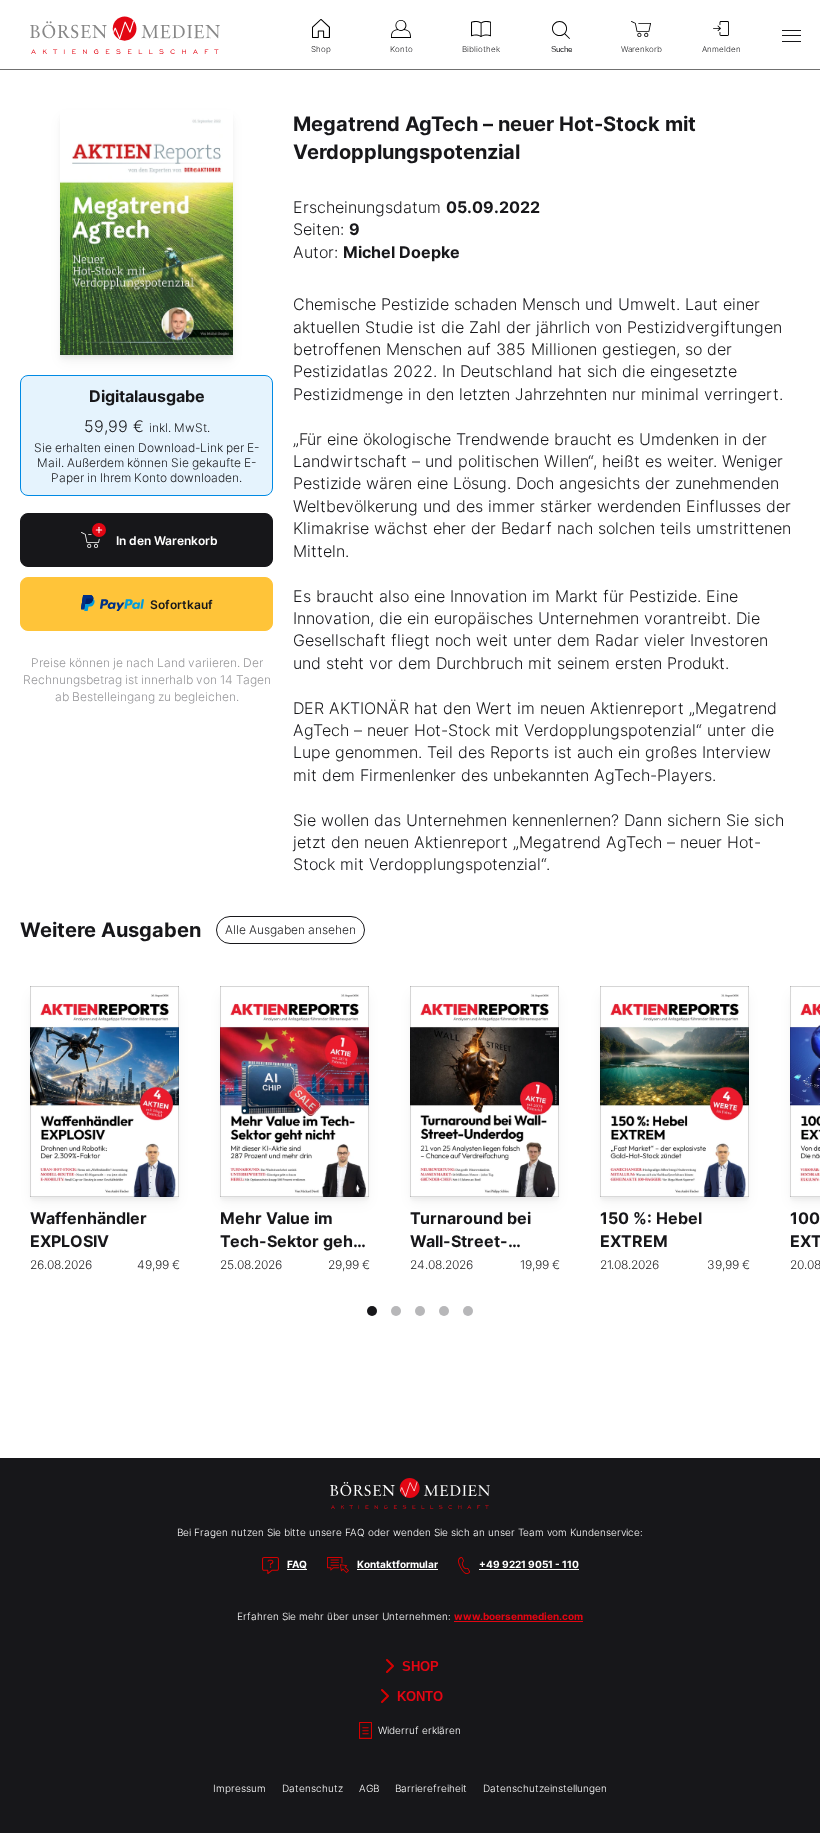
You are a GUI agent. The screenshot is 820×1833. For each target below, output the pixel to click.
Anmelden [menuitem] (721, 49)
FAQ (297, 1564)
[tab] (372, 1311)
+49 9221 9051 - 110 (529, 1564)
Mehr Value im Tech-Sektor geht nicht (289, 1240)
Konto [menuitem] (401, 49)
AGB (369, 1788)
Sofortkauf (181, 604)
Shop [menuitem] (321, 49)
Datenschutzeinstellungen (545, 1788)
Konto (418, 1696)
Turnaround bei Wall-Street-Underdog (470, 1240)
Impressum (239, 1788)
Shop (418, 1666)
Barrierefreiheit (431, 1788)
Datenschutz (312, 1788)
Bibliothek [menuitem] (481, 49)
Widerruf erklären (418, 1730)
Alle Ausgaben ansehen (290, 929)
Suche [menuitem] (561, 49)
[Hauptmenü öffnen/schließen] (791, 35)
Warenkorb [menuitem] (641, 49)
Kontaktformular (397, 1564)
